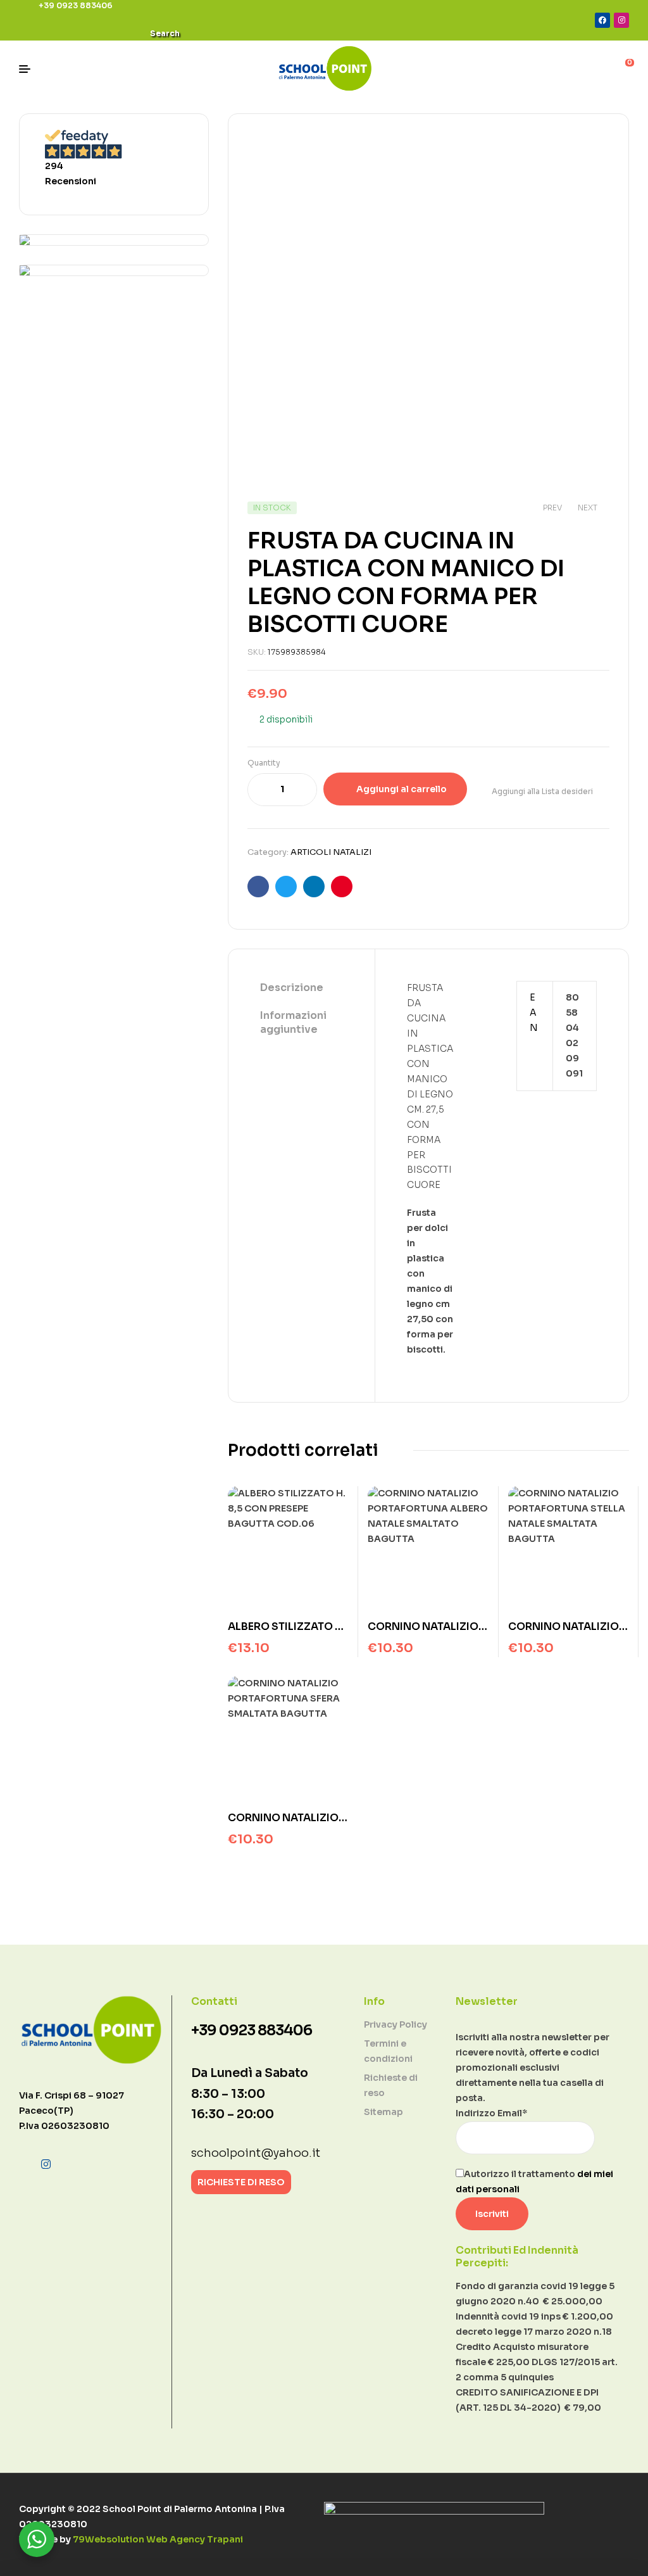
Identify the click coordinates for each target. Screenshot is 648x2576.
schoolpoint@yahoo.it (256, 2153)
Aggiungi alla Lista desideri (542, 791)
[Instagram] (621, 20)
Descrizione (292, 988)
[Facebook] (602, 20)
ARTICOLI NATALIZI (331, 852)
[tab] (302, 988)
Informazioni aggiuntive (293, 1022)
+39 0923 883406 (252, 2030)
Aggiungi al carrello (402, 789)
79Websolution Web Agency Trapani (158, 2539)
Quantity (264, 763)
